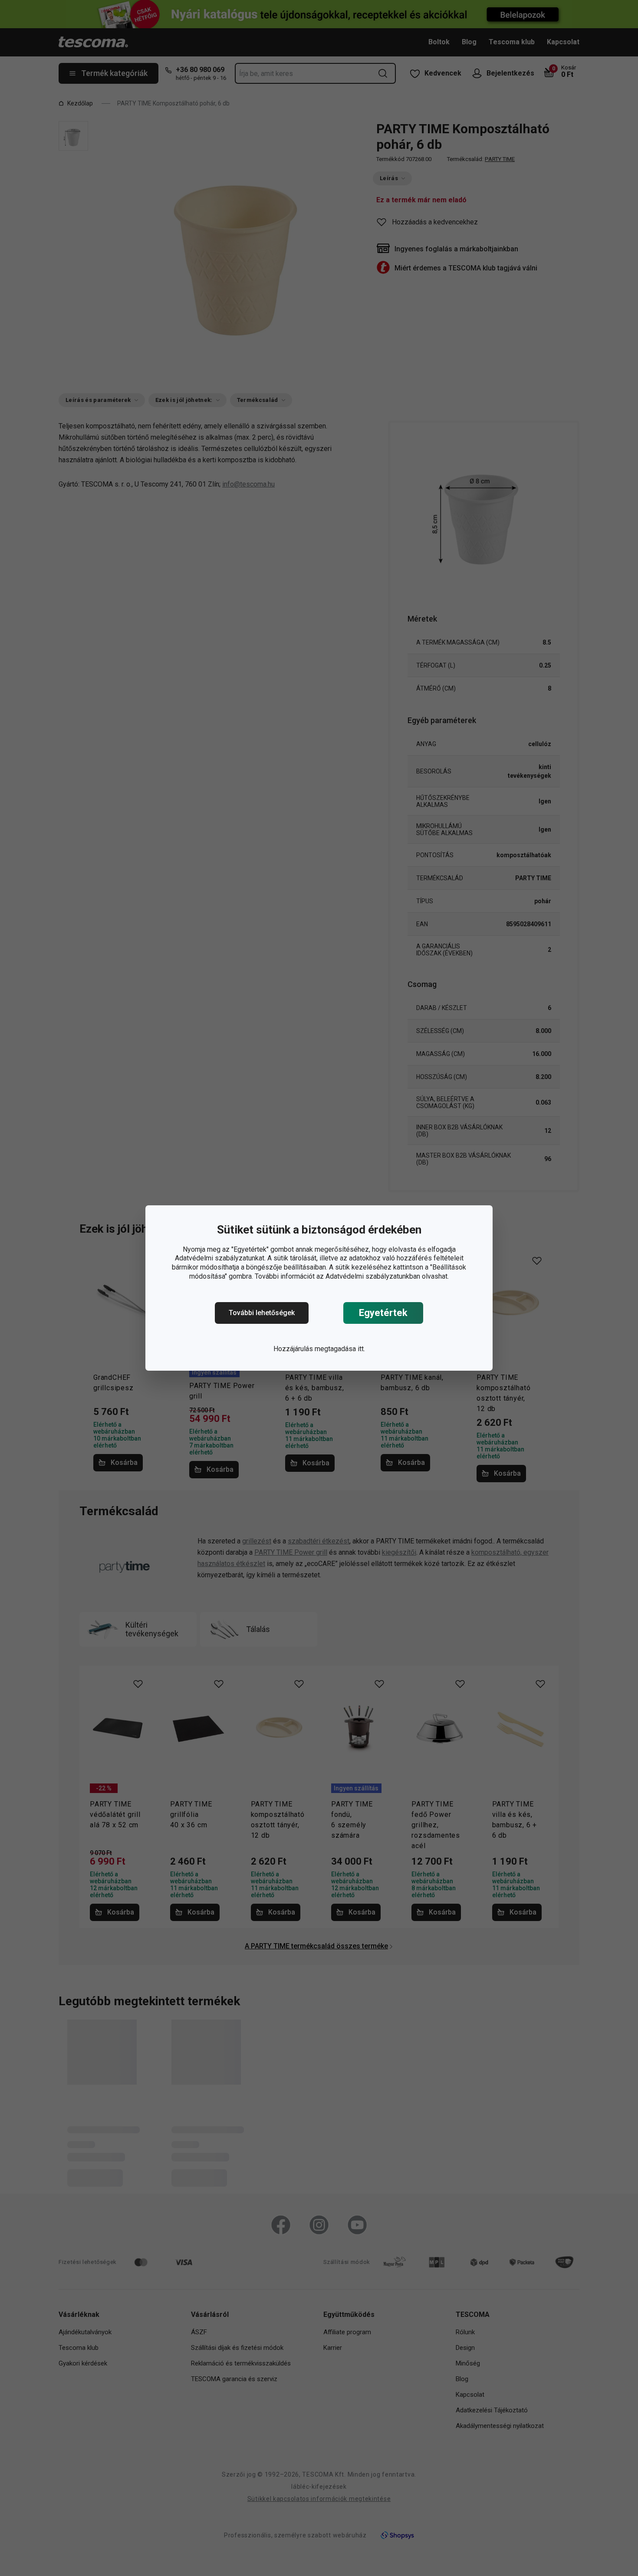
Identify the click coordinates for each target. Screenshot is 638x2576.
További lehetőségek (262, 1313)
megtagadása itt (339, 1349)
